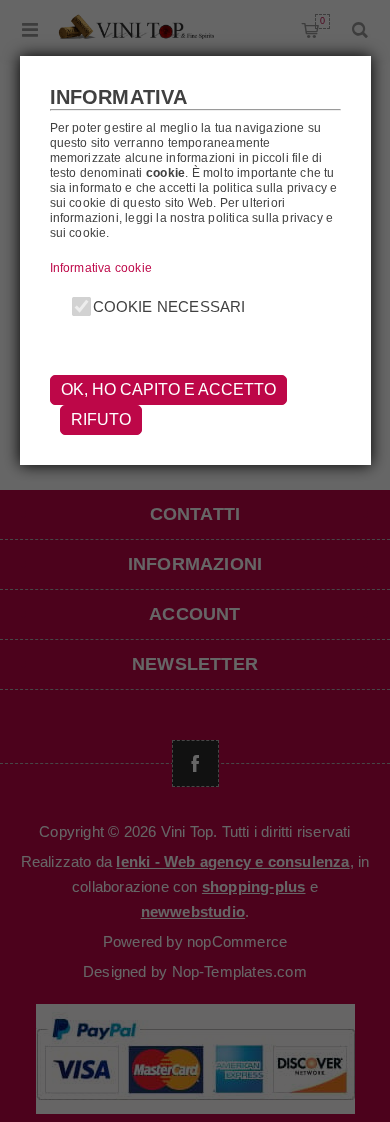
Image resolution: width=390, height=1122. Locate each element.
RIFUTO (101, 419)
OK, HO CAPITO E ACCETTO (168, 389)
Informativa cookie (101, 268)
